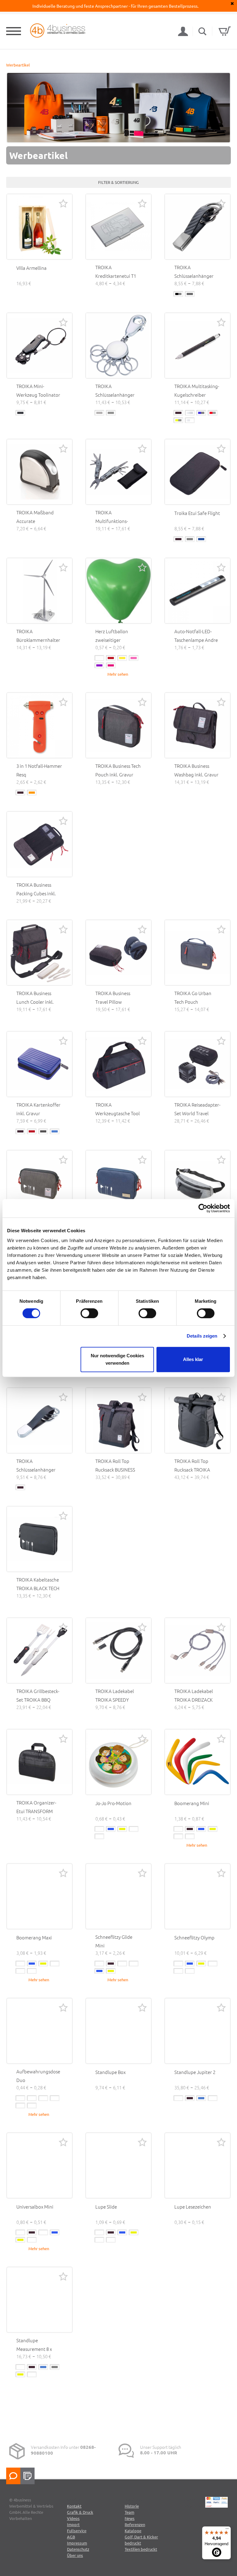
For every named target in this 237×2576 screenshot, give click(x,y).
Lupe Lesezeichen (193, 2207)
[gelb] (122, 658)
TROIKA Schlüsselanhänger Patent (115, 395)
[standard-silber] (190, 1971)
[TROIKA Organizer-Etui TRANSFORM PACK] (39, 1762)
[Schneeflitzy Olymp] (197, 1896)
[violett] (99, 665)
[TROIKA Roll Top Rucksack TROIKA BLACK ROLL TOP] (197, 1420)
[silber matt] (99, 413)
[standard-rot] (134, 1829)
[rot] (111, 658)
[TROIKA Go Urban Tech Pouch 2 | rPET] (118, 1183)
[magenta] (111, 665)
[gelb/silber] (178, 420)
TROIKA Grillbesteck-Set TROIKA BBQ (38, 1695)
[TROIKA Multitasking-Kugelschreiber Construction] (197, 346)
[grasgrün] (134, 1964)
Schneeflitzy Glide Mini (114, 1941)
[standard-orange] (190, 1836)
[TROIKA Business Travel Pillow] (118, 953)
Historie (132, 2506)
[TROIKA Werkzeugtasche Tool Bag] (118, 1064)
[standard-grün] (99, 1836)
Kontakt (74, 2506)
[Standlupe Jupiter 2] (197, 2031)
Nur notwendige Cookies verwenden (117, 1359)
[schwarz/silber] (178, 294)
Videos (73, 2518)
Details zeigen (202, 1336)
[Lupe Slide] (118, 2165)
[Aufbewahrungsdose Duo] (39, 2031)
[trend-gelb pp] (55, 2098)
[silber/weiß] (190, 420)
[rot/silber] (213, 413)
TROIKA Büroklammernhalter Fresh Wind (38, 640)
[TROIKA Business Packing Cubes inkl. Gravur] (39, 844)
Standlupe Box (110, 2072)
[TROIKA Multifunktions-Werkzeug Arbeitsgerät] (118, 472)
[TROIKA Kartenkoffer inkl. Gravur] (39, 1064)
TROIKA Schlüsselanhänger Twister (194, 276)
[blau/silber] (201, 413)
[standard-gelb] (122, 1829)
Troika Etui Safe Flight (197, 513)
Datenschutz (78, 2549)
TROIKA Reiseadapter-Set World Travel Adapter (197, 1113)
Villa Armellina (31, 268)
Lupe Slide (106, 2207)
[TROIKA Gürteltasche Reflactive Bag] (197, 1183)
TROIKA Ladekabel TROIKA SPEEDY (115, 1695)
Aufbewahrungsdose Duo (38, 2076)
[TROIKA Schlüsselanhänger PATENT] (118, 346)
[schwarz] (178, 413)
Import (73, 2524)
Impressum (77, 2543)
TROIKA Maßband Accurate (35, 517)
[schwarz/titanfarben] (20, 413)
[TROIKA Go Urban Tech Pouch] (197, 953)
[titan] (43, 1131)
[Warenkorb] (225, 31)
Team (129, 2512)
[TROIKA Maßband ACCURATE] (39, 472)
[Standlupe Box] (118, 2031)
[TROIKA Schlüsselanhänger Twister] (197, 227)
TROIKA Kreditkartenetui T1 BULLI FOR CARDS (116, 276)
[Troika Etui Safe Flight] (197, 472)
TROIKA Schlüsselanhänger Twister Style (36, 1470)
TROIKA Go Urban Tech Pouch (193, 997)
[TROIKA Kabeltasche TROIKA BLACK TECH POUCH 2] (39, 1539)
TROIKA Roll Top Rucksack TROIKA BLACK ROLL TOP (192, 1470)
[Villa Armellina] (39, 227)
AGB (71, 2537)
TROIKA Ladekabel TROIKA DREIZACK (194, 1695)
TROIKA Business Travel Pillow (113, 997)
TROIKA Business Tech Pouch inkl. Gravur (118, 770)
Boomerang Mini (192, 1803)
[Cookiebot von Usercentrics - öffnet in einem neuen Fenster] (203, 1208)
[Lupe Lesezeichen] (197, 2165)
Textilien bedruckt (141, 2549)
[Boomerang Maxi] (39, 1896)
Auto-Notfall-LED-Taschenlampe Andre (196, 636)
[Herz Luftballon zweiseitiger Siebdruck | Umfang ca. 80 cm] (118, 591)
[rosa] (134, 658)
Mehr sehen (118, 674)
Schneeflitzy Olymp (194, 1937)
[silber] (190, 413)
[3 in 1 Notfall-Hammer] (39, 725)
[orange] (32, 793)
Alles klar (193, 1359)
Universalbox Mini (35, 2207)
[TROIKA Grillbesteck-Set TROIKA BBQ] (39, 1651)
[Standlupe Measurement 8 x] (39, 2300)
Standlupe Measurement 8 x (34, 2345)
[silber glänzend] (111, 413)
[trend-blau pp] (43, 2098)
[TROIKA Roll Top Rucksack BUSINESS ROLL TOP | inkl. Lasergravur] (118, 1420)
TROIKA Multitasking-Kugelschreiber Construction (197, 395)
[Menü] (227, 2530)
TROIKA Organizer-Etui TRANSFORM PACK (36, 1811)
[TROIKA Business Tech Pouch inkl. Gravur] (118, 725)
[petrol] (122, 1964)
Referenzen (135, 2524)
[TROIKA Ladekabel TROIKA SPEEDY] (118, 1651)
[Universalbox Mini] (39, 2165)
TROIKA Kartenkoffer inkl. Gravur (38, 1109)
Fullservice (77, 2531)
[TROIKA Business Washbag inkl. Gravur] (197, 725)
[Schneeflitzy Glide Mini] (118, 1896)
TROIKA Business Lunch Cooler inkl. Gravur (35, 1002)
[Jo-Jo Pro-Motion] (118, 1762)
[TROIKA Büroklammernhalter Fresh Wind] (39, 591)
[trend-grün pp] (20, 2106)
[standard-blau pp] (111, 1829)
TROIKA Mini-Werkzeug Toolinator (38, 390)
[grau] (190, 539)
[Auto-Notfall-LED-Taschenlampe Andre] (197, 591)
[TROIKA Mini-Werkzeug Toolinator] (39, 346)
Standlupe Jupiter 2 (195, 2072)
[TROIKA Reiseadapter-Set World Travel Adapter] (197, 1064)
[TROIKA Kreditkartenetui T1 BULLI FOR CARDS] (118, 227)
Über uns (75, 2555)
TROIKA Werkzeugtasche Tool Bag (118, 1113)
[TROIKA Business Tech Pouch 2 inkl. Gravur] (39, 1183)
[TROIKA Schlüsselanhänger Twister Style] (39, 1420)
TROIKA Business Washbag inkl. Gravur (196, 770)
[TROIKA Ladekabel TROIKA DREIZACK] (197, 1651)
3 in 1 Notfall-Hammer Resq (39, 770)
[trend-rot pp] (32, 2106)
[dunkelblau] (201, 539)
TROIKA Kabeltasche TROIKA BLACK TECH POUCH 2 (38, 1588)
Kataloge (133, 2531)
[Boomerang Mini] (197, 1762)
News (130, 2518)
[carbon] (190, 294)
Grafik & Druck (80, 2512)
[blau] (55, 1131)
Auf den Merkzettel (63, 203)
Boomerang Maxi (34, 1937)
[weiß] (99, 658)
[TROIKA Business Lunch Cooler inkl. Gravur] (39, 953)
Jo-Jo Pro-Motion (113, 1803)
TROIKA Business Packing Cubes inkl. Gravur (36, 893)
